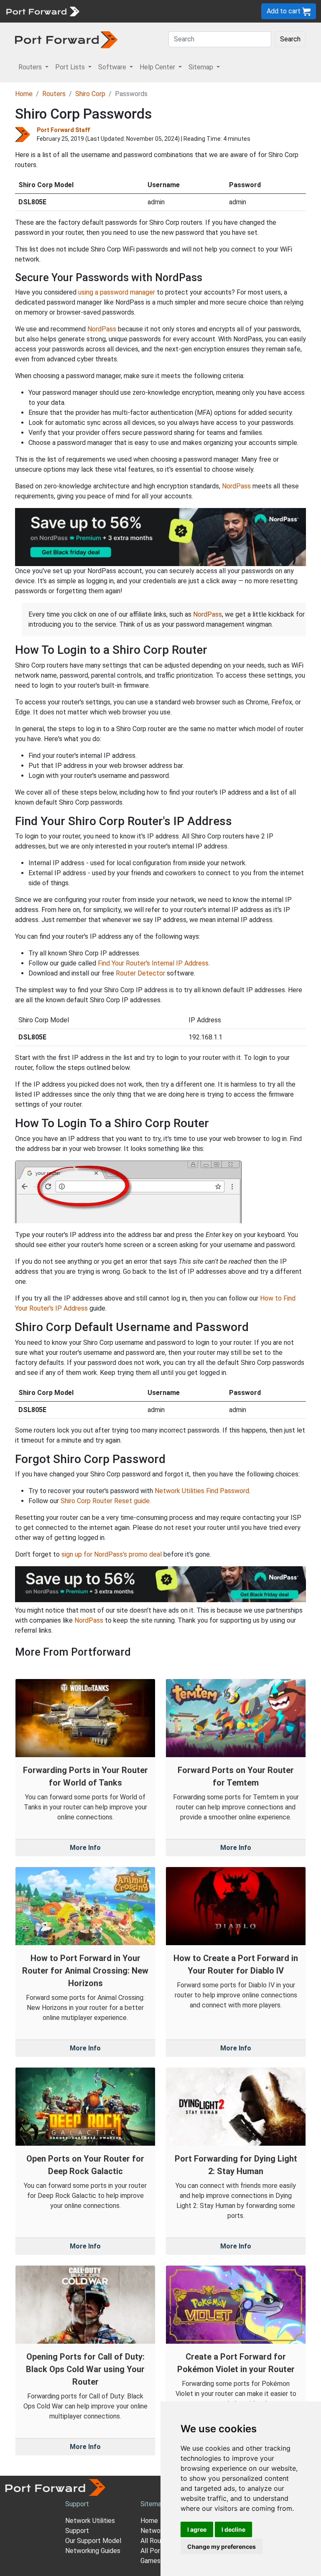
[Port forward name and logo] (42, 11)
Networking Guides (93, 2551)
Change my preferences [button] (222, 2547)
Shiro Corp (90, 94)
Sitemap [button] (202, 67)
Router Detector (140, 973)
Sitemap (153, 2504)
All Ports (153, 2551)
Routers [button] (31, 67)
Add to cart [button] (284, 11)
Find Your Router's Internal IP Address (153, 963)
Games (150, 2561)
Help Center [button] (158, 67)
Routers (54, 94)
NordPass (102, 329)
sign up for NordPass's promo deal (112, 1554)
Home (24, 94)
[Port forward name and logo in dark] (66, 39)
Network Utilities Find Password (202, 1491)
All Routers (157, 2541)
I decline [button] (233, 2529)
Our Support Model (93, 2541)
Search (290, 39)
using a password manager (117, 292)
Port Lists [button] (71, 67)
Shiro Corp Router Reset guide (105, 1501)
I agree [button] (197, 2529)
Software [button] (113, 67)
